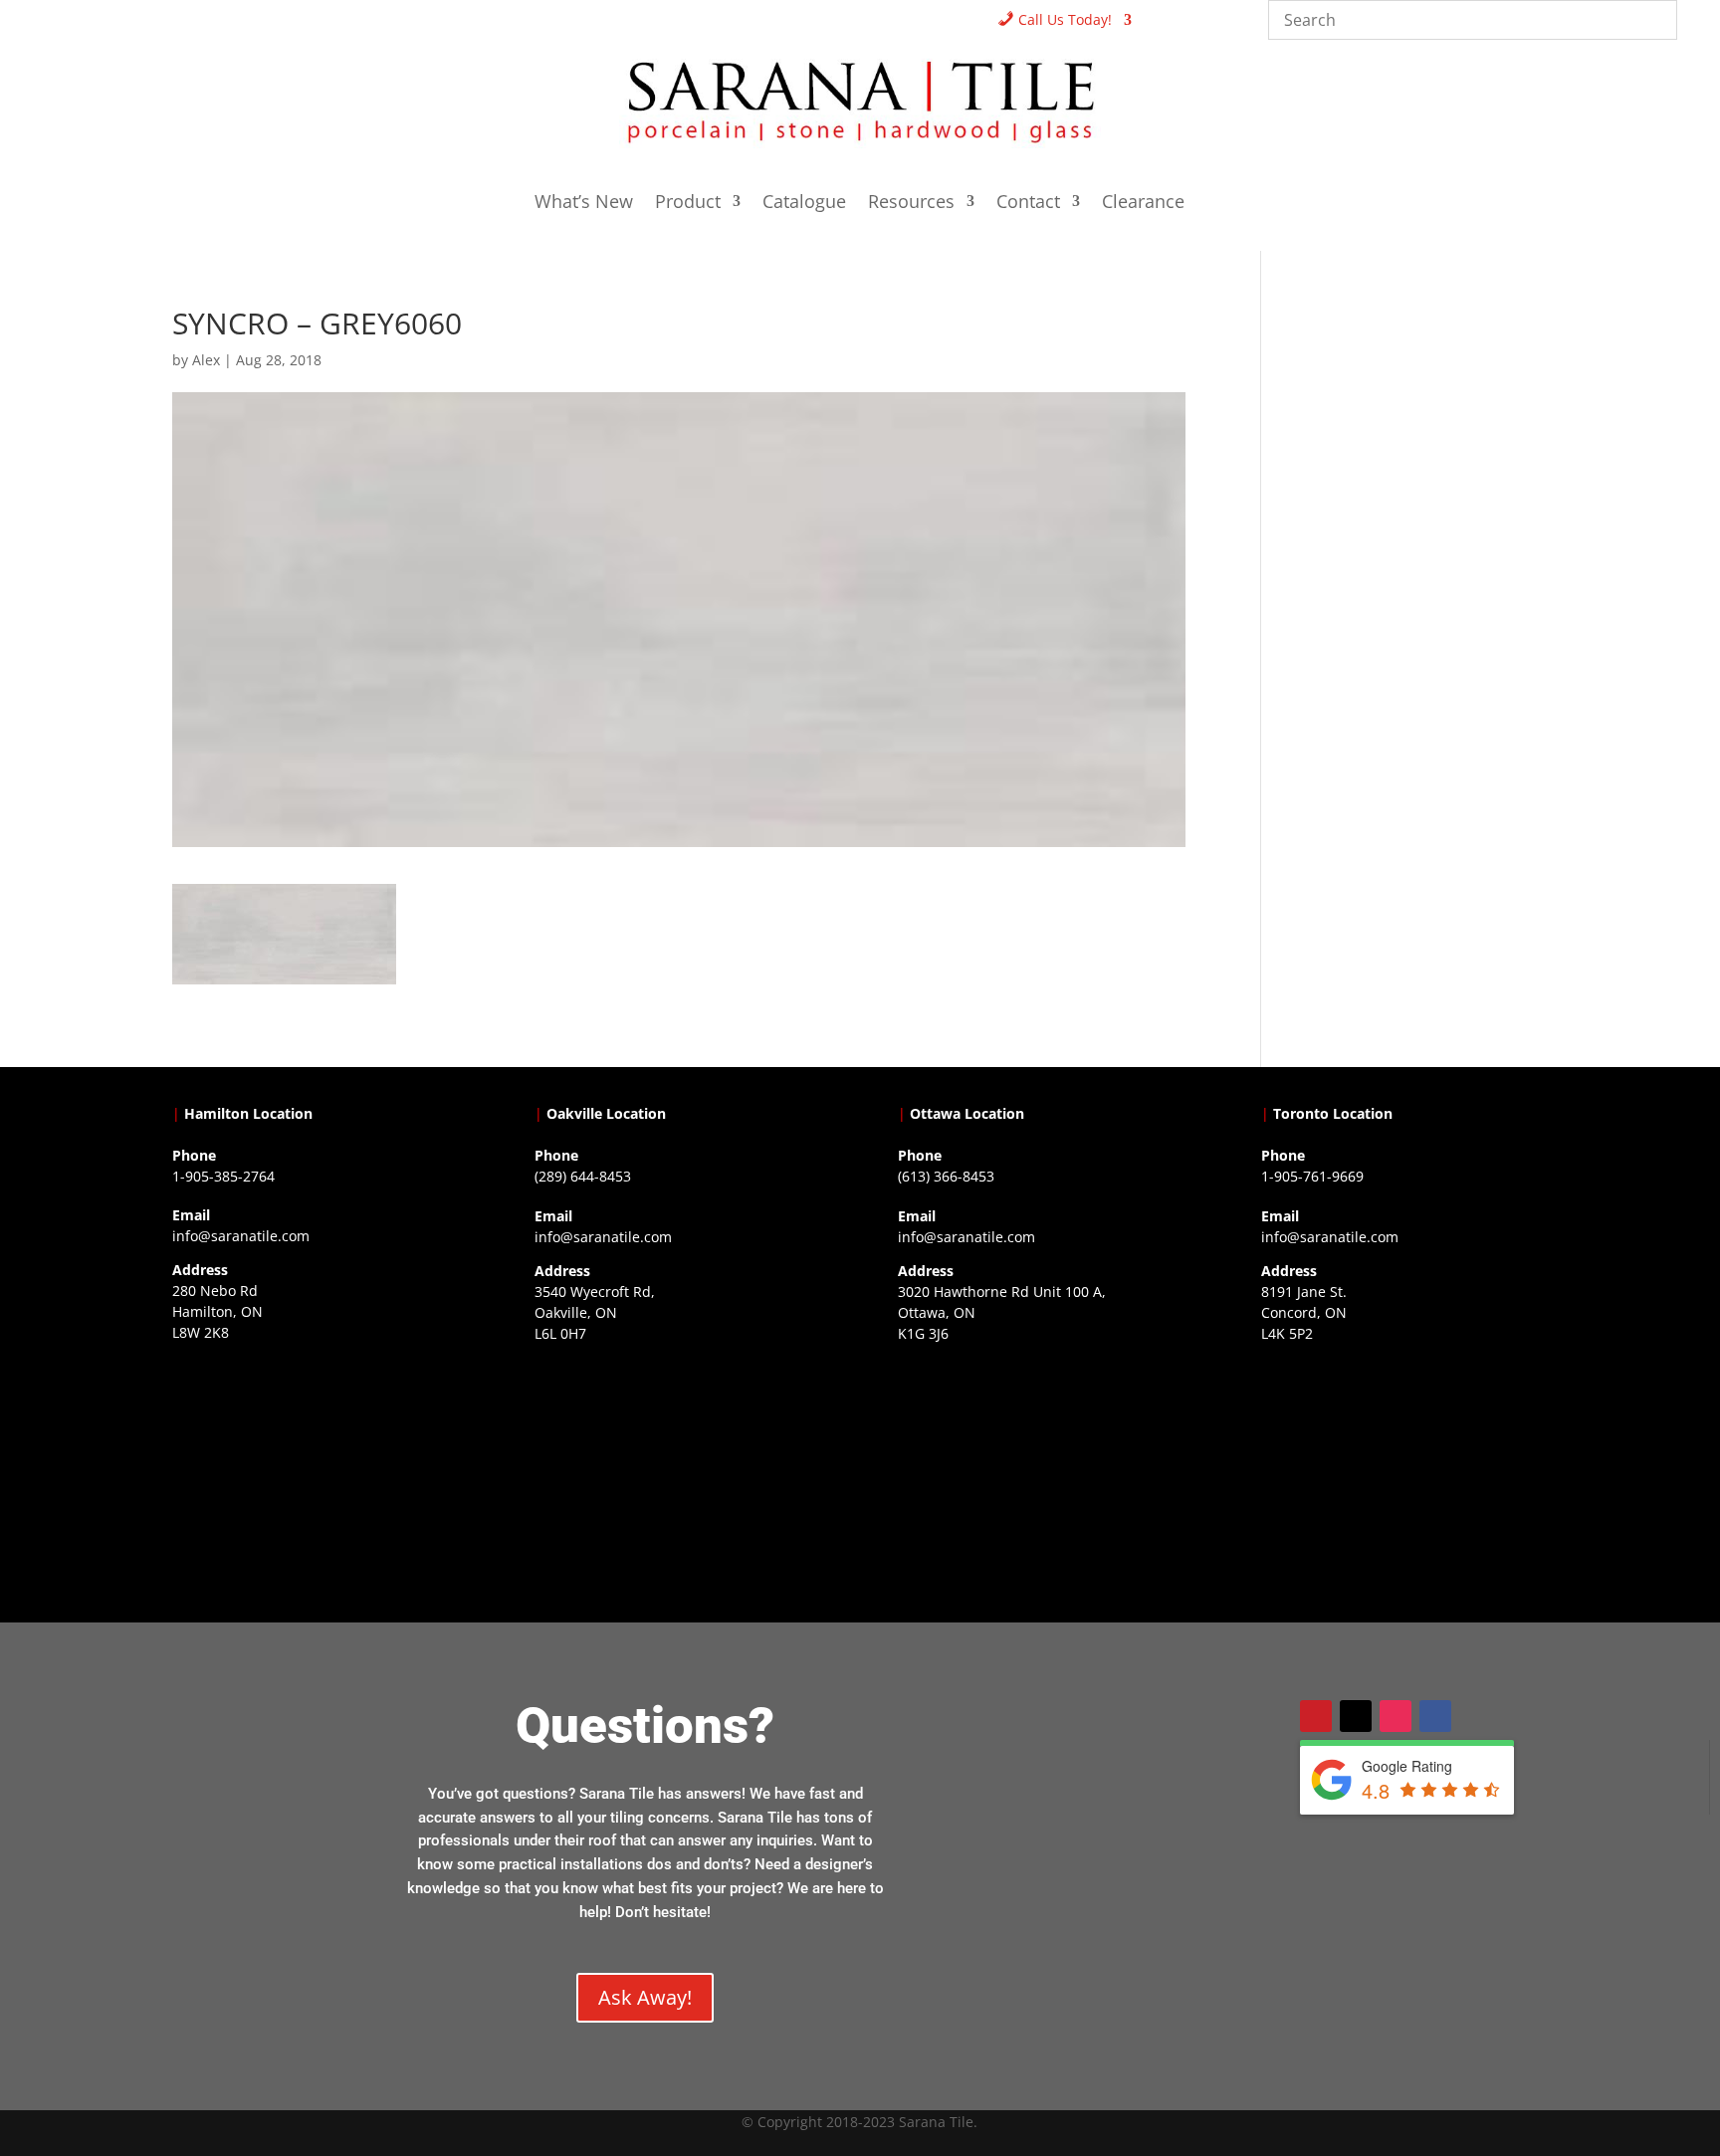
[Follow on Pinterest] (1316, 1716)
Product (688, 204)
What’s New (584, 204)
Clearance (1143, 204)
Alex (206, 360)
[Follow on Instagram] (1396, 1716)
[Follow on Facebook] (1435, 1716)
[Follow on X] (1356, 1716)
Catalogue (804, 204)
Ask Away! (645, 1997)
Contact (1028, 204)
